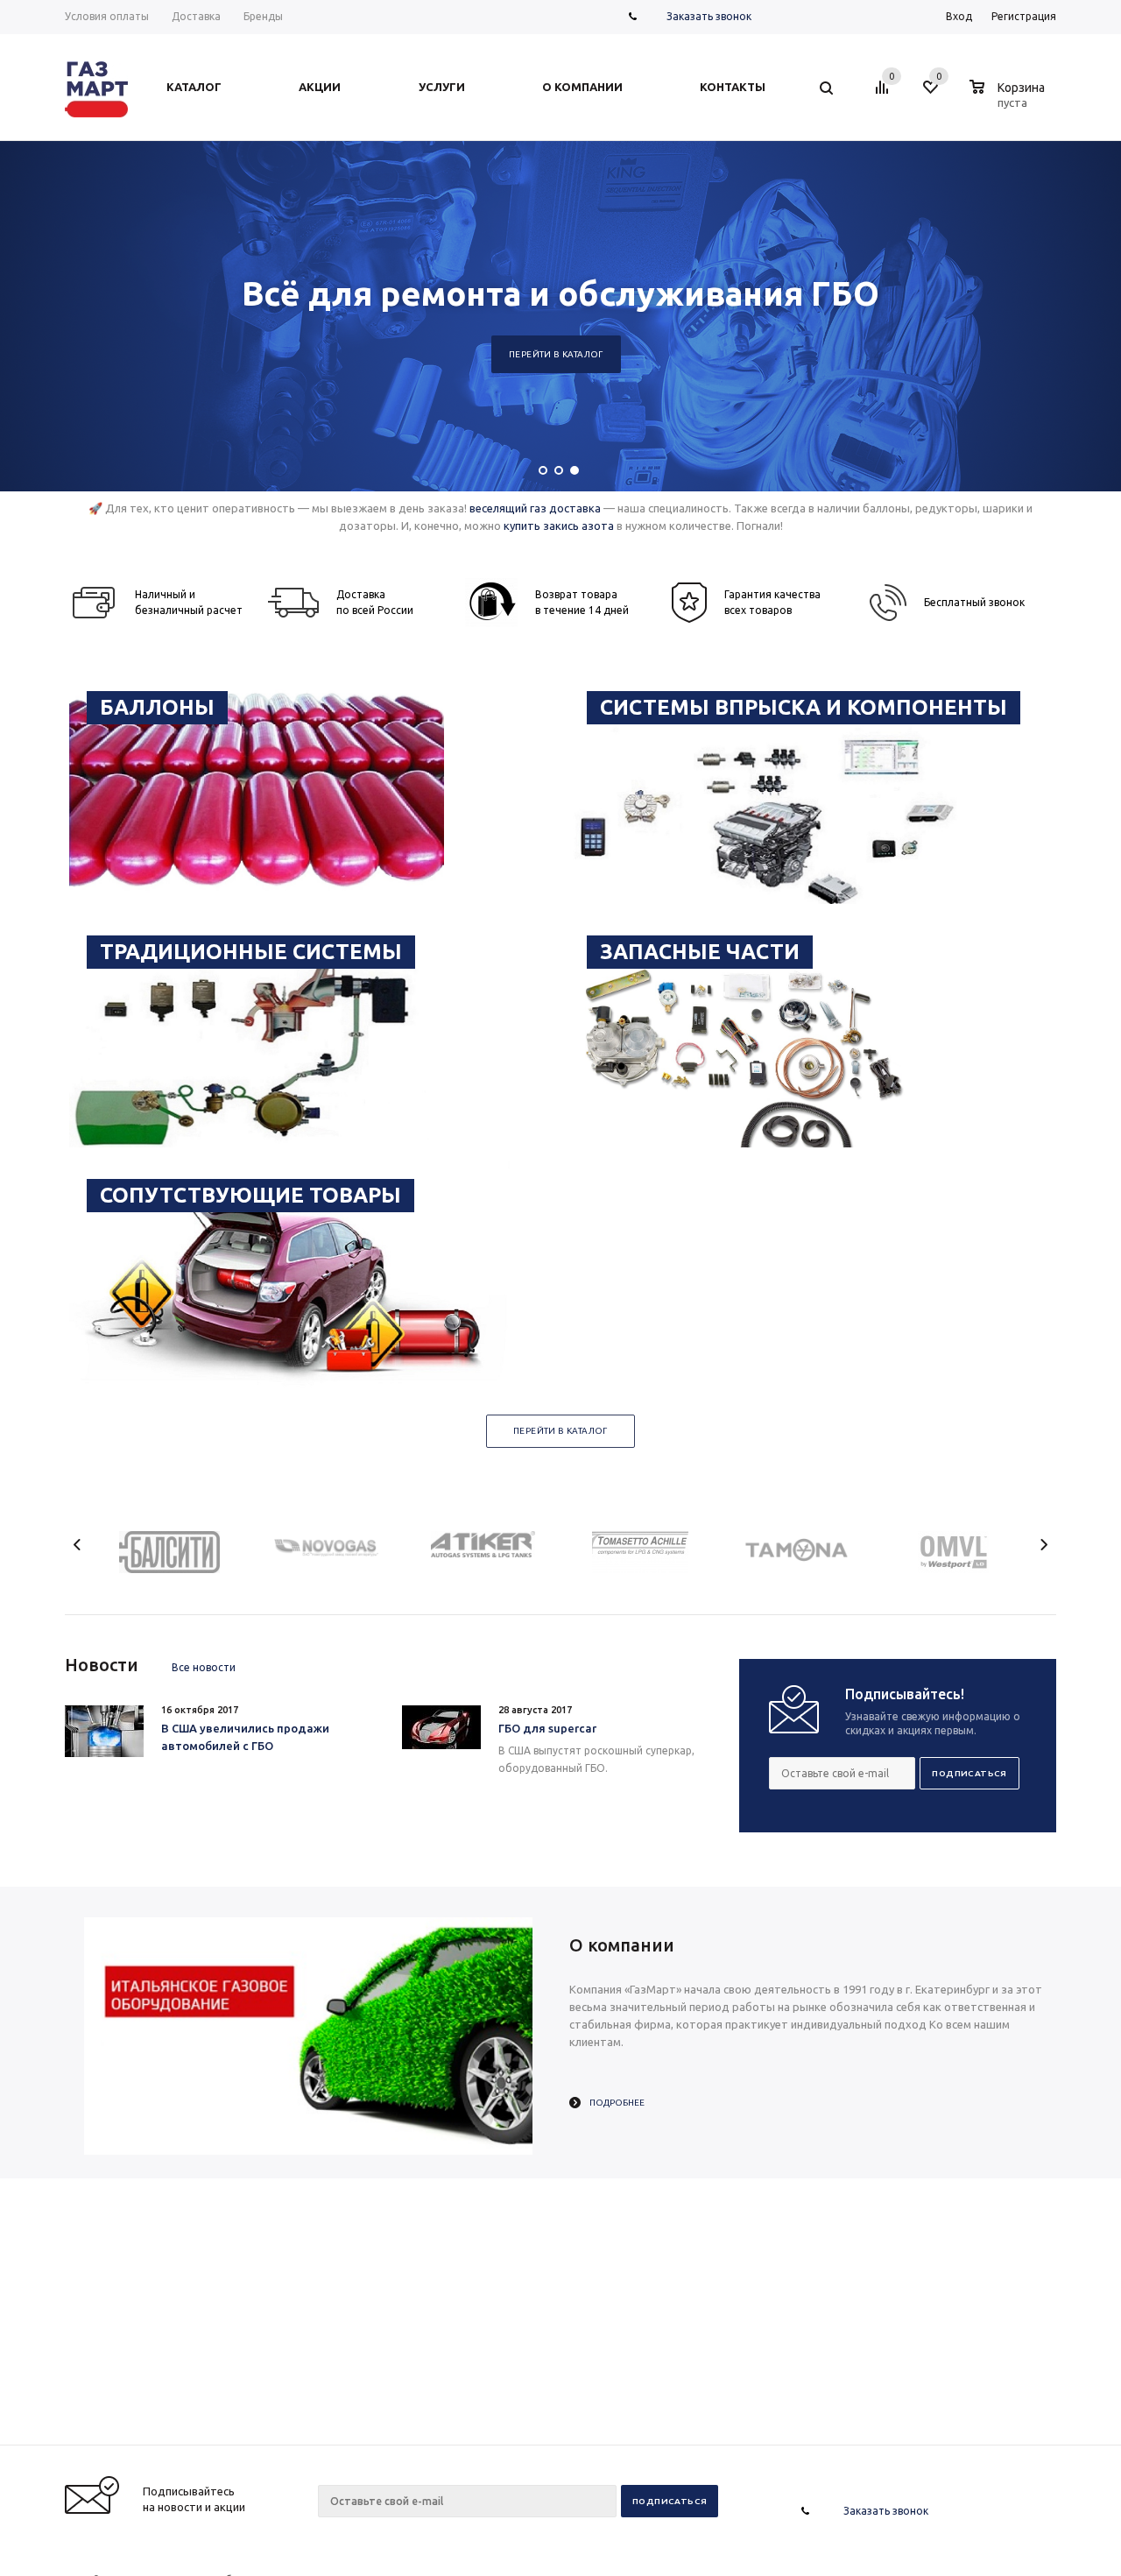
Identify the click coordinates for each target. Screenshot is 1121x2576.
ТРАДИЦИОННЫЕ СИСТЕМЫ (251, 952)
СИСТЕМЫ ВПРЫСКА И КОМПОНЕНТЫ (804, 707)
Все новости (204, 1667)
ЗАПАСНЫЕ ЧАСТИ (700, 952)
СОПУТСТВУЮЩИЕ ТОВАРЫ (250, 1195)
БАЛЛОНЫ (157, 707)
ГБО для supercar (547, 1728)
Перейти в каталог (556, 354)
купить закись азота (559, 526)
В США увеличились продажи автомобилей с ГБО (245, 1737)
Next (1043, 1545)
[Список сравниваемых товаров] (885, 94)
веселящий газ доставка (535, 508)
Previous (78, 1545)
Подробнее (617, 2103)
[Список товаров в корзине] (1009, 100)
